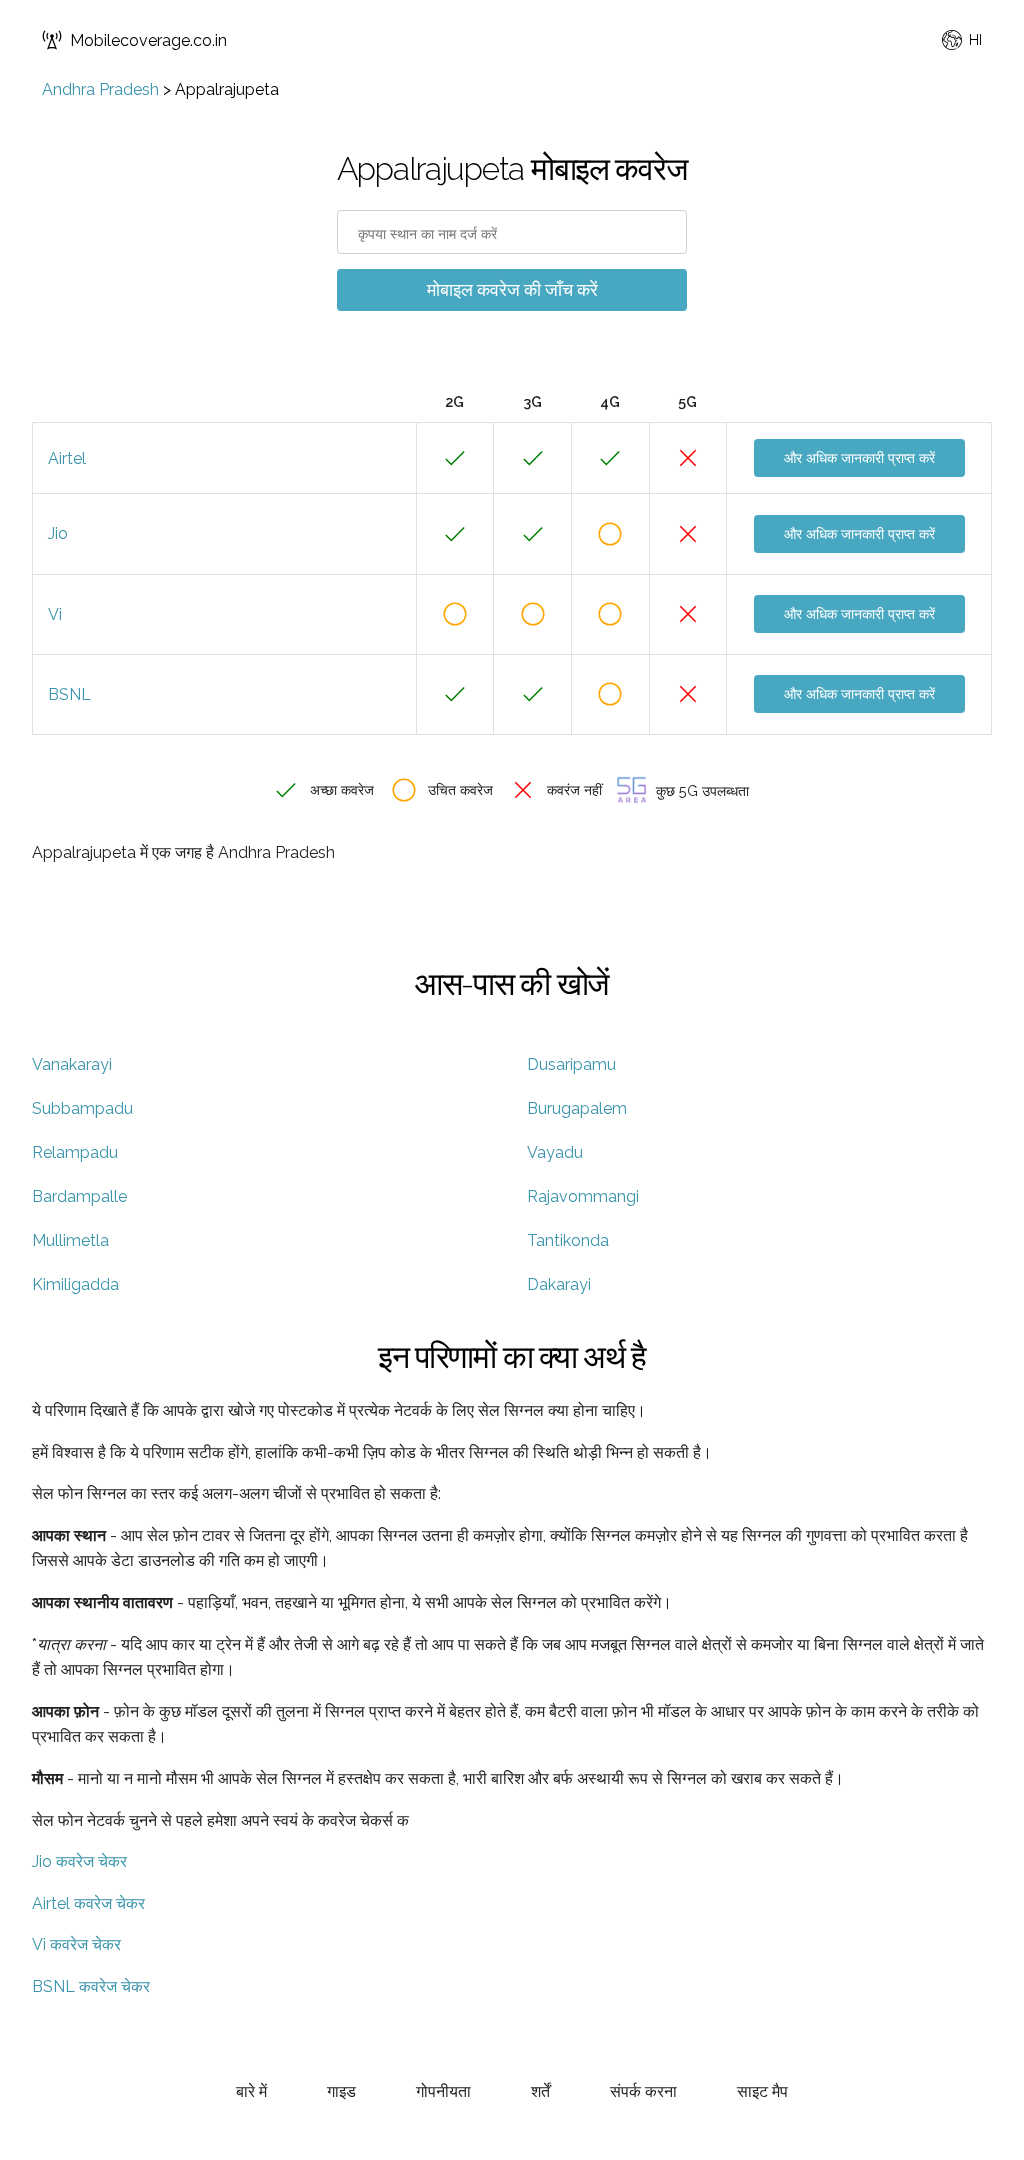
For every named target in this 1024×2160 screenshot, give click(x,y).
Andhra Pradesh (100, 89)
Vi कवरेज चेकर (76, 1944)
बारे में (251, 2091)
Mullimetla (70, 1240)
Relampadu (75, 1152)
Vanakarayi (72, 1064)
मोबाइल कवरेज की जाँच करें (512, 289)
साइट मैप (762, 2091)
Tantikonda (568, 1240)
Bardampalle (79, 1196)
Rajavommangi (583, 1196)
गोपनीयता (443, 2091)
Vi (55, 614)
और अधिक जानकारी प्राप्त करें (859, 457)
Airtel (67, 458)
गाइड (341, 2091)
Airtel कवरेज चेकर (88, 1903)
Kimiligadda (75, 1284)
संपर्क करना (643, 2091)
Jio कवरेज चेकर (79, 1861)
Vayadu (555, 1152)
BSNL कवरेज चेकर (91, 1986)
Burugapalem (577, 1108)
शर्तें (540, 2091)
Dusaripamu (571, 1064)
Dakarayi (559, 1284)
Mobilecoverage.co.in (148, 40)
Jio (58, 533)
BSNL (69, 694)
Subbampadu (82, 1108)
